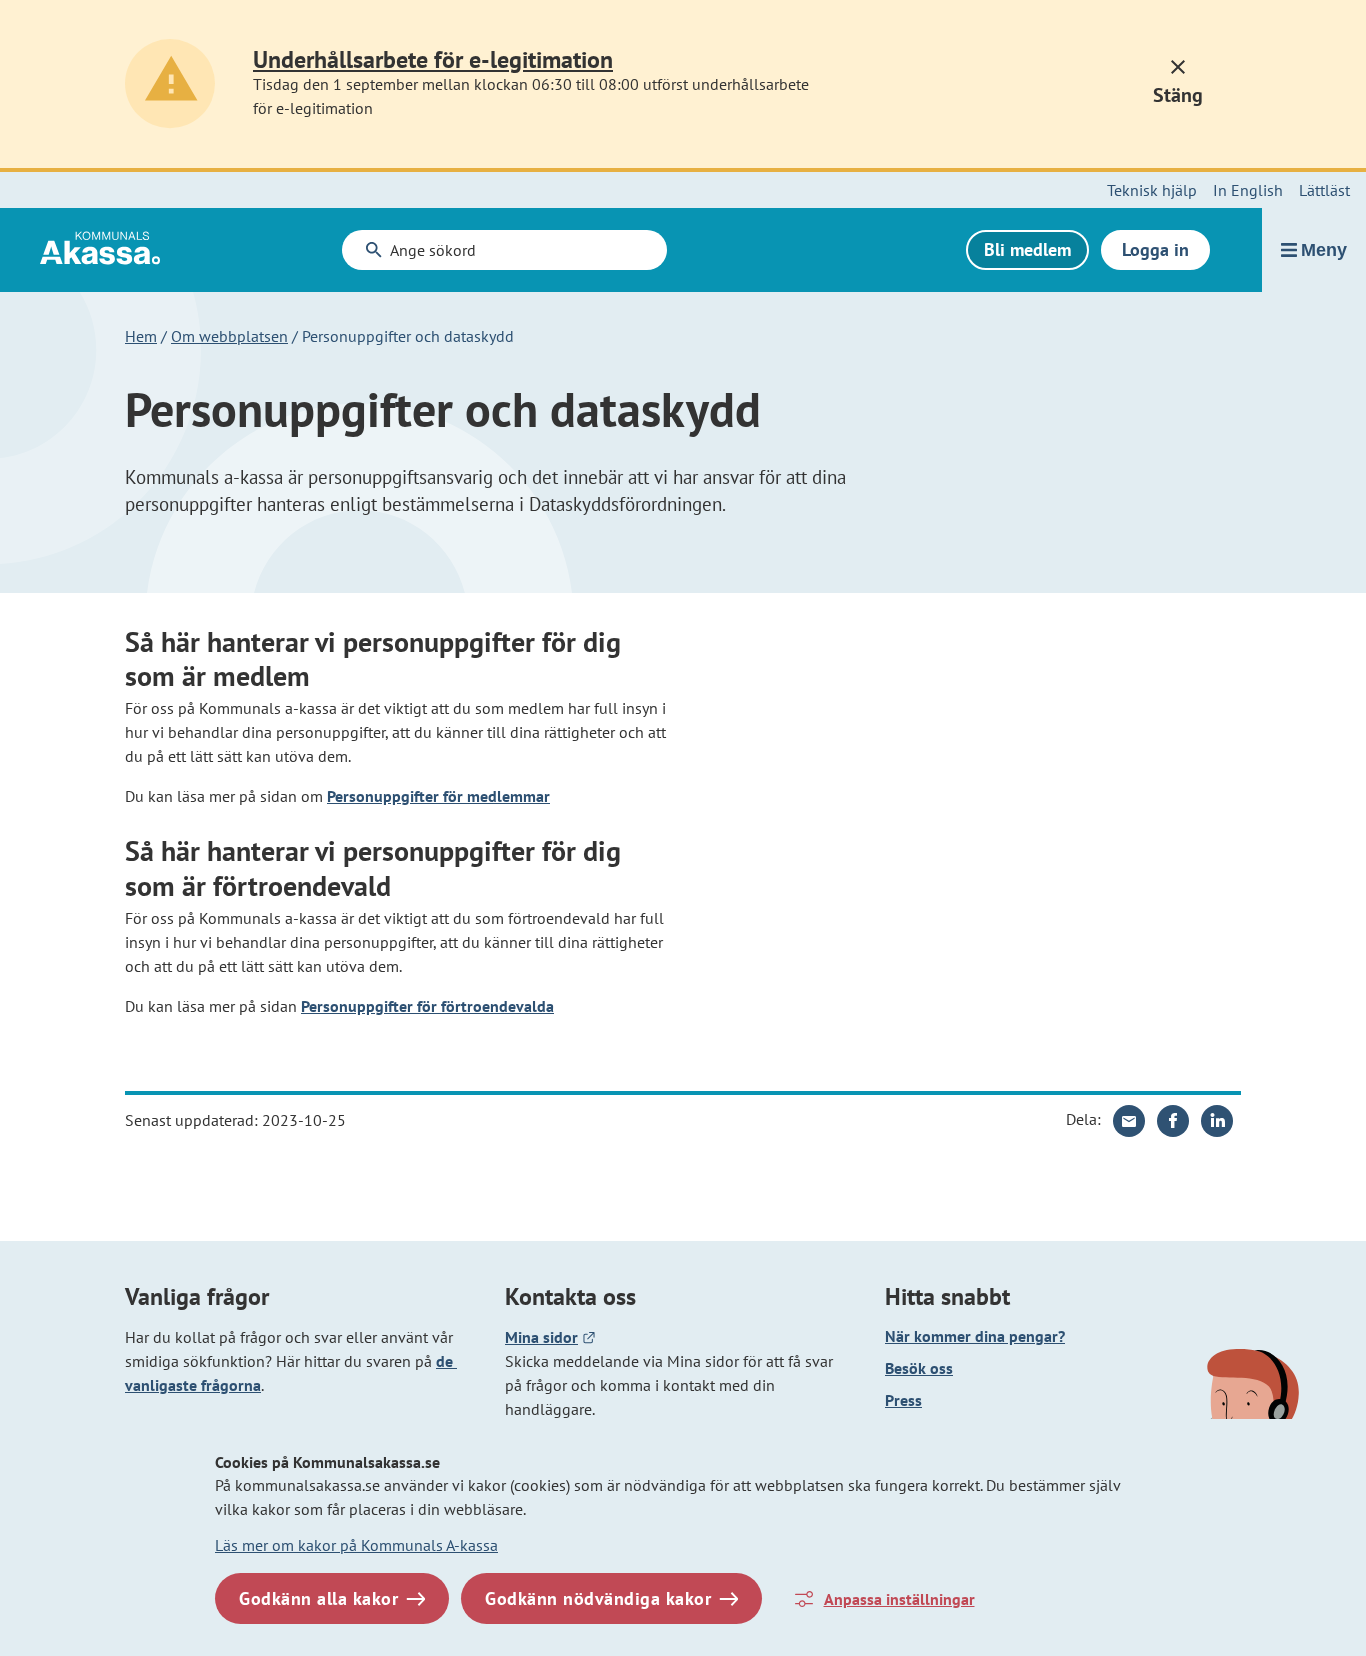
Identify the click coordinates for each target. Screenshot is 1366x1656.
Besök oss (919, 1368)
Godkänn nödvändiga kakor (598, 1598)
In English (1248, 190)
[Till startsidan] (80, 266)
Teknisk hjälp (1152, 190)
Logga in (1155, 249)
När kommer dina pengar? (975, 1336)
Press (1063, 1399)
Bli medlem (1027, 249)
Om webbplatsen (229, 336)
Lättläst (1324, 190)
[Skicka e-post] (1129, 1121)
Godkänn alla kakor (318, 1598)
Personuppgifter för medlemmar (438, 796)
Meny (1324, 250)
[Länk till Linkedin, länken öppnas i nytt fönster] (1217, 1121)
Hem (141, 336)
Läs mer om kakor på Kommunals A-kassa (356, 1545)
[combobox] (505, 250)
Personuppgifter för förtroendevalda (427, 1006)
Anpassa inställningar (899, 1599)
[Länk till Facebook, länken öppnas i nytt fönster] (1173, 1121)
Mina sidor (550, 1337)
